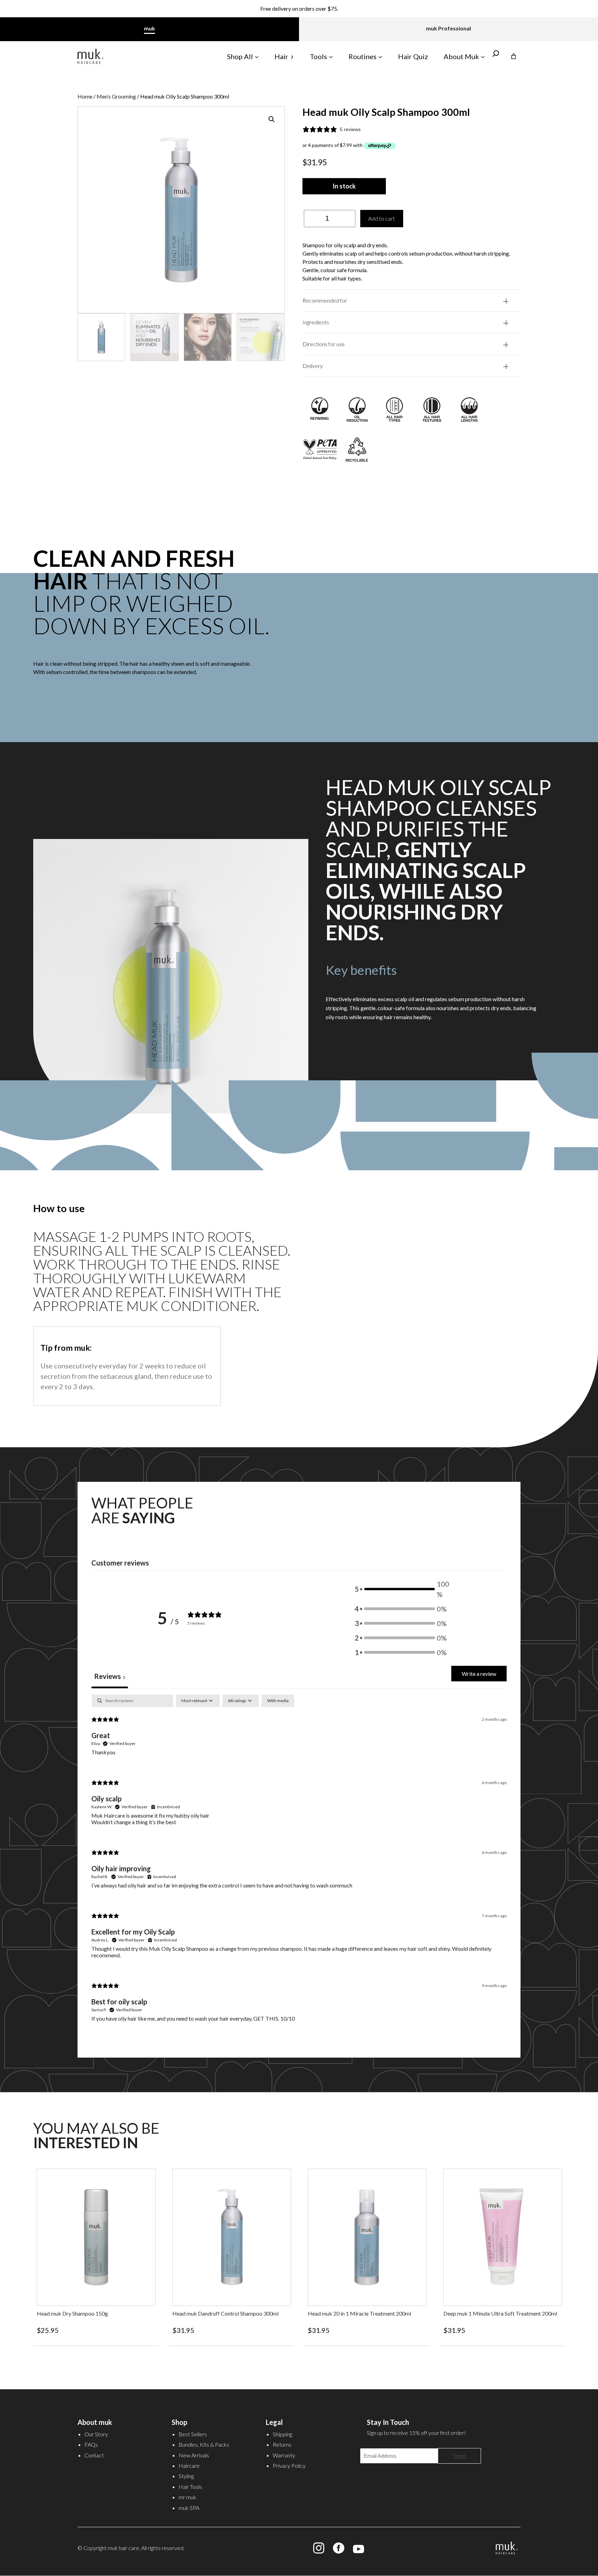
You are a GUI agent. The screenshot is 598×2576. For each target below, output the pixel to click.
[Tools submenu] (331, 56)
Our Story (96, 2434)
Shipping (282, 2434)
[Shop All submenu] (257, 56)
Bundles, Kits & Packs (204, 2444)
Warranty (284, 2455)
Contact (94, 2455)
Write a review (479, 1674)
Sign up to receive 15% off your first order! (299, 8)
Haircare (189, 2466)
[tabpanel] (299, 1864)
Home (85, 96)
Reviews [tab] (110, 1676)
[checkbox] (278, 1701)
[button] (272, 119)
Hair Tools (190, 2487)
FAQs (91, 2444)
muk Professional (448, 28)
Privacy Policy (289, 2466)
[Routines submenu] (380, 56)
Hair (281, 56)
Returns (282, 2444)
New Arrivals (194, 2455)
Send (459, 2456)
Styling (186, 2476)
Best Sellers (193, 2434)
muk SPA (189, 2508)
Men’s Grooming (116, 96)
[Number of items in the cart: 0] (514, 56)
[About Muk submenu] (483, 56)
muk (149, 28)
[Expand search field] (496, 56)
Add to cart (382, 218)
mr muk (187, 2497)
